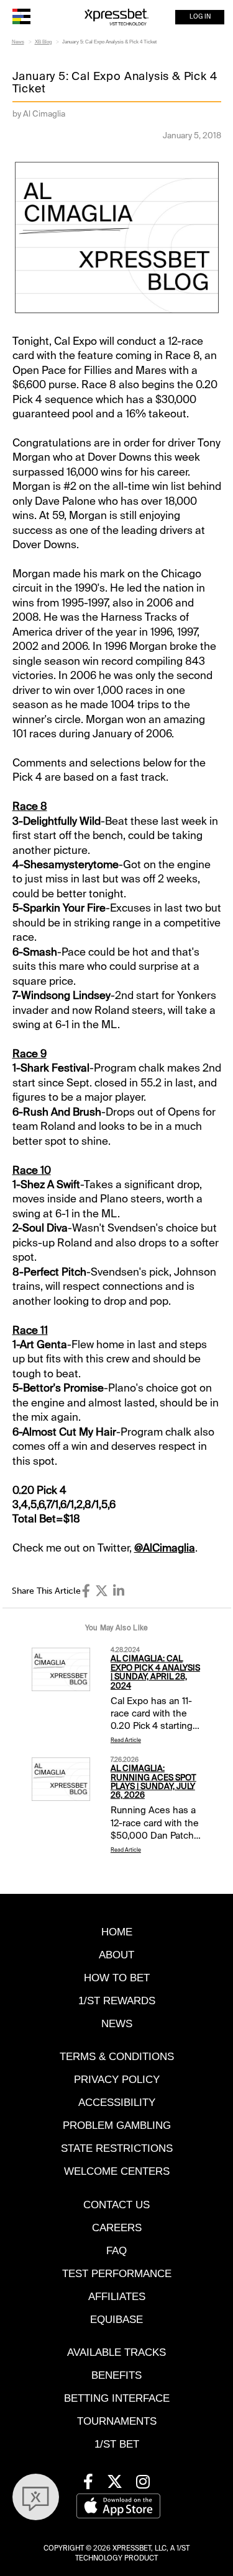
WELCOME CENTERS (117, 2171)
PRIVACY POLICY (117, 2080)
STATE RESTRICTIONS (117, 2148)
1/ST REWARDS (117, 2001)
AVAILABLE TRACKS (116, 2352)
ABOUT (116, 1955)
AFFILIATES (117, 2297)
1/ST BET (117, 2444)
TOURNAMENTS (117, 2421)
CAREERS (117, 2228)
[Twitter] (102, 1591)
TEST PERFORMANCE (117, 2274)
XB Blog (43, 42)
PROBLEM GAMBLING (117, 2125)
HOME (117, 1932)
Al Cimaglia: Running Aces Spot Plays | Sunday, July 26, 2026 (153, 1782)
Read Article (126, 1740)
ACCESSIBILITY (117, 2103)
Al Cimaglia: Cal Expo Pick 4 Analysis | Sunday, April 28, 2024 (155, 1672)
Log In (200, 17)
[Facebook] (86, 1591)
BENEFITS (116, 2375)
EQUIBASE (116, 2320)
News (18, 42)
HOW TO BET (117, 1978)
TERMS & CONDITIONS (117, 2057)
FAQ (116, 2251)
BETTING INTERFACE (117, 2398)
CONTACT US (116, 2205)
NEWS (117, 2024)
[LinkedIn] (119, 1591)
